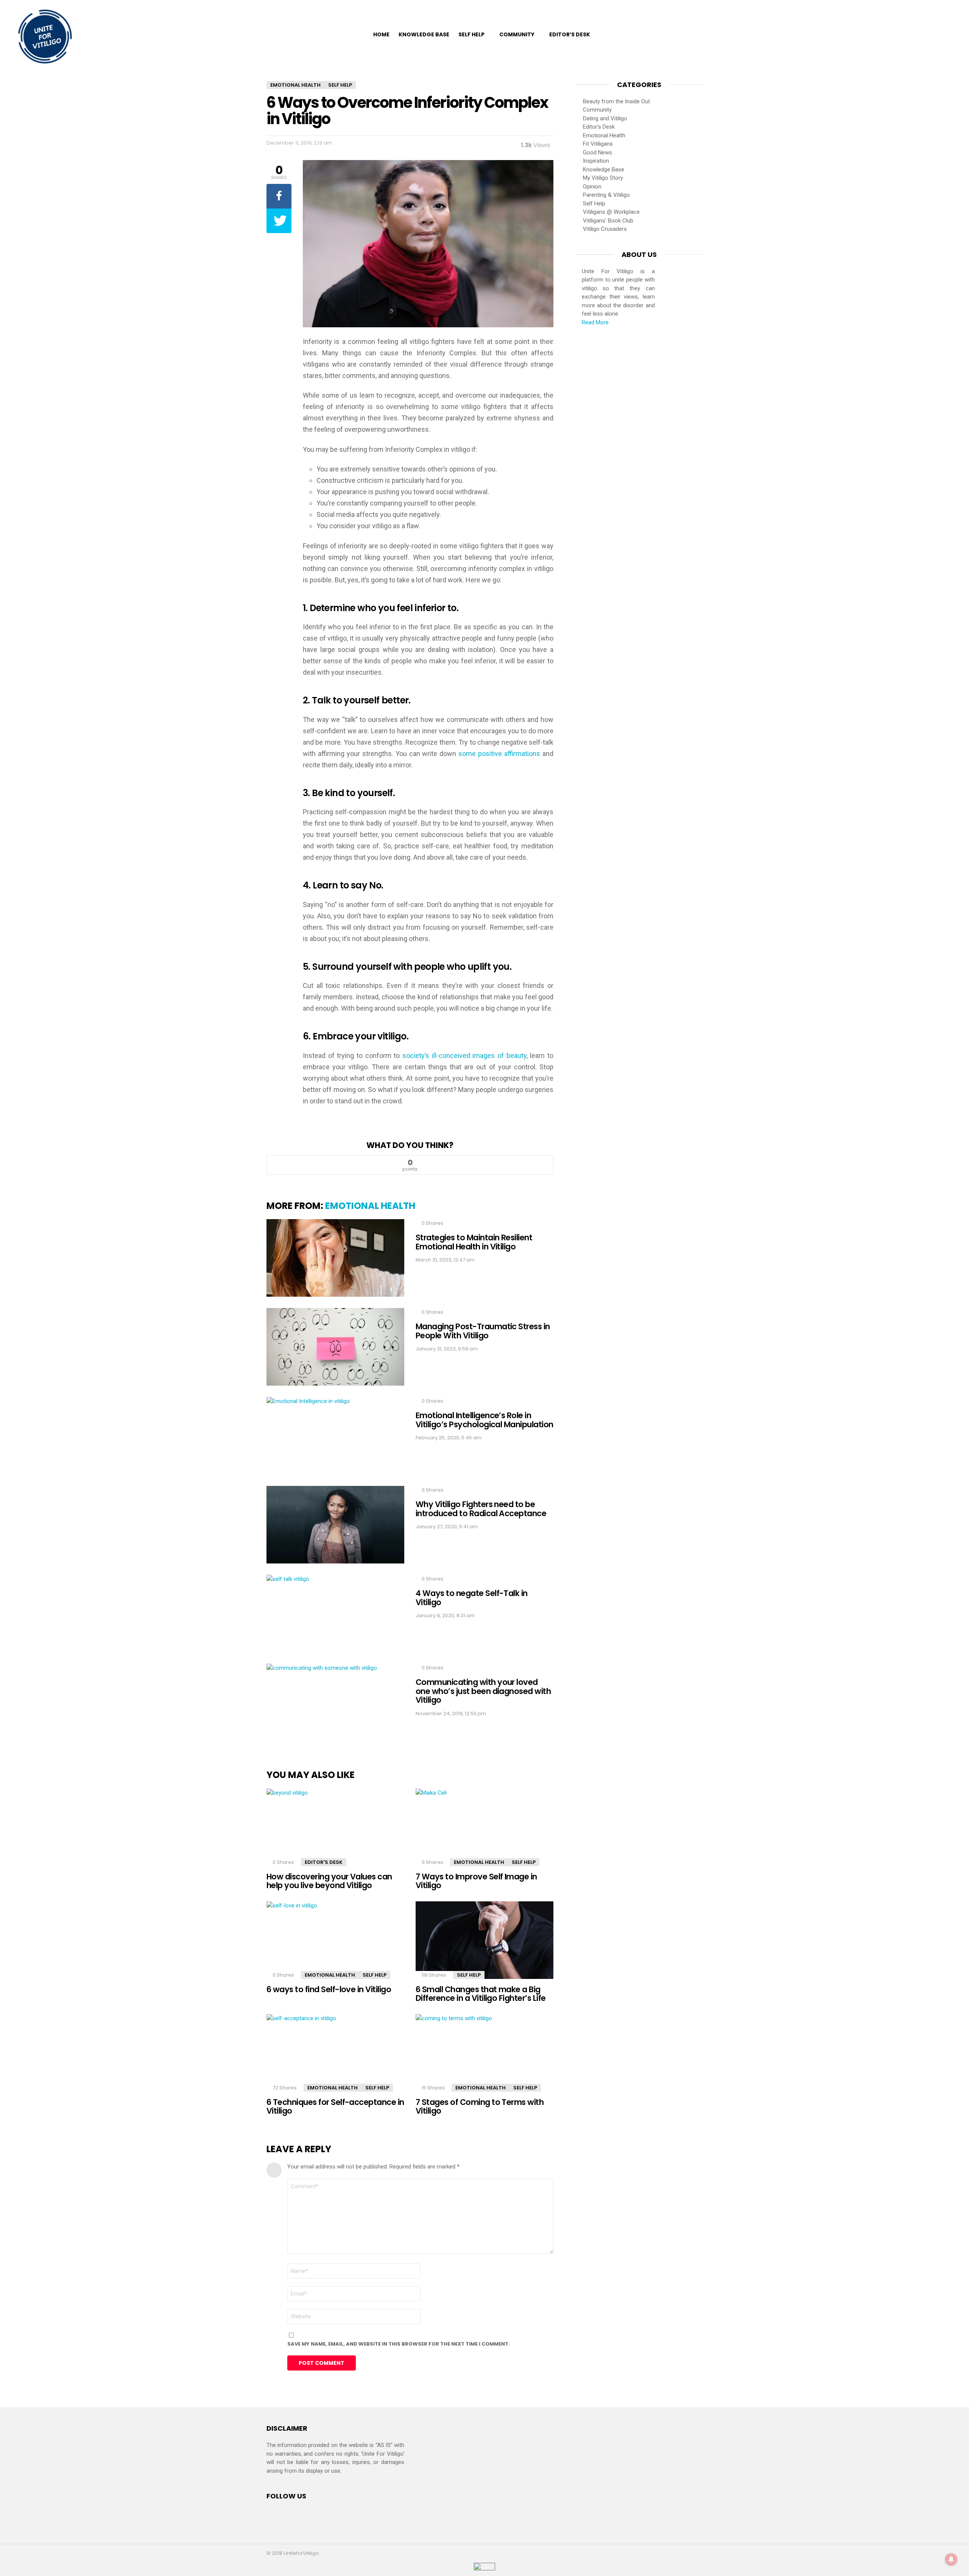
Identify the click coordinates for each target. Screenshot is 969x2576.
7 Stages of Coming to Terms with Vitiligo (480, 2107)
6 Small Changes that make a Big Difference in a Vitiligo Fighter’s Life (481, 1994)
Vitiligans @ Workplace (611, 212)
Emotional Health (370, 1206)
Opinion (592, 187)
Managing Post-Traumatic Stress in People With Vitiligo (483, 1331)
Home (381, 34)
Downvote (488, 1165)
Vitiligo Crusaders (605, 229)
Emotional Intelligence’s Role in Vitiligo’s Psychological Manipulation (484, 1420)
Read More (595, 322)
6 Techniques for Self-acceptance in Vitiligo (335, 2107)
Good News (597, 152)
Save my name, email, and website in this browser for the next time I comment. (399, 2344)
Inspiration (596, 161)
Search (952, 34)
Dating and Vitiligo (605, 118)
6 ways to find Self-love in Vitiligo (329, 1989)
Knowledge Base (424, 34)
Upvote (332, 1165)
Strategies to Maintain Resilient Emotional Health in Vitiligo (474, 1242)
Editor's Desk (324, 1862)
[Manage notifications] (951, 2559)
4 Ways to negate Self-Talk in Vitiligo (472, 1598)
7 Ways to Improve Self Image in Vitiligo (476, 1881)
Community (517, 34)
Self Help (471, 34)
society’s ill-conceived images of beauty (464, 1055)
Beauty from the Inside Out (616, 101)
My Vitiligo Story (603, 178)
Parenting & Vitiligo (606, 195)
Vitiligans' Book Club (608, 221)
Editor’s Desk (570, 34)
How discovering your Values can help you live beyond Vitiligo (329, 1881)
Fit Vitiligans (598, 144)
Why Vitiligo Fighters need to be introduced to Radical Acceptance (481, 1509)
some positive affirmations (499, 754)
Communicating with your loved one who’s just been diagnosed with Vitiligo (483, 1691)
